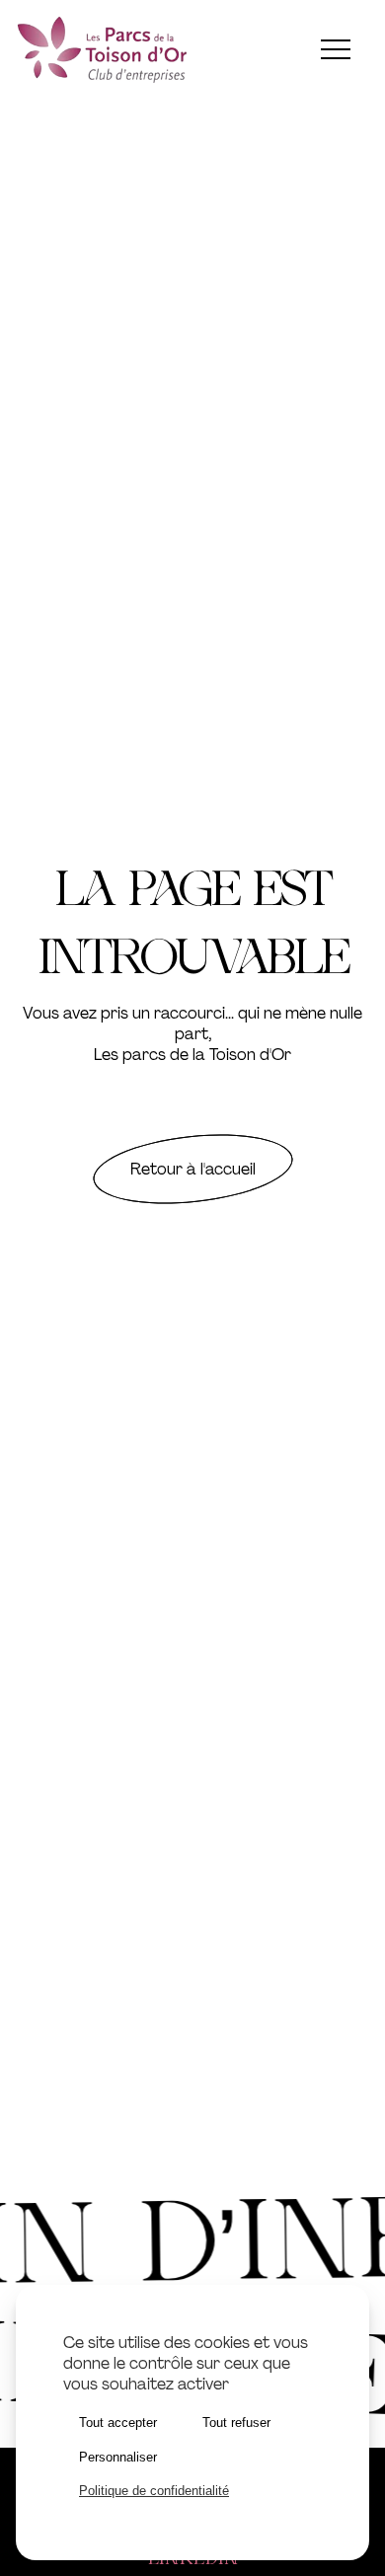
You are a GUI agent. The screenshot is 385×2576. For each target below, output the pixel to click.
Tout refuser (236, 2423)
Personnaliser (118, 2457)
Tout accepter (118, 2423)
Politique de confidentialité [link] (154, 2491)
